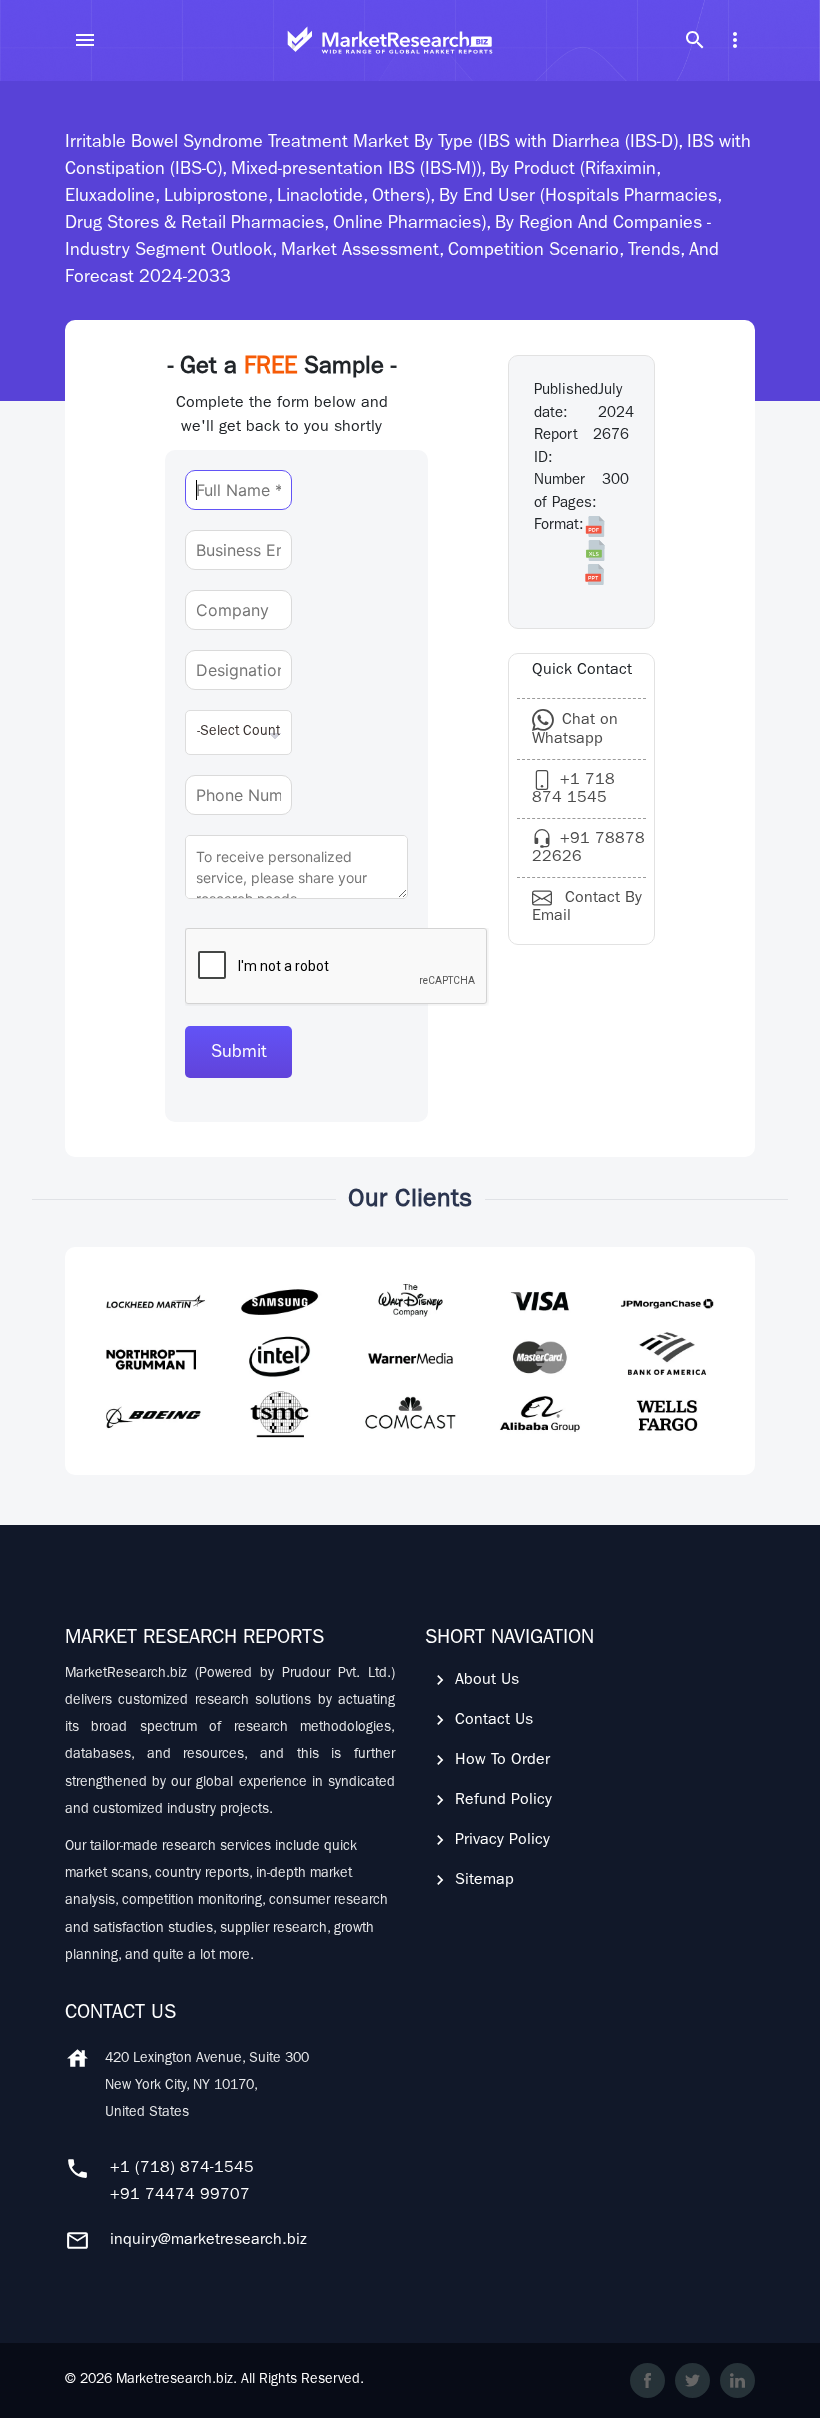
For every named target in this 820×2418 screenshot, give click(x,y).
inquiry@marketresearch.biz (208, 2241)
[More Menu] (735, 40)
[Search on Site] (695, 40)
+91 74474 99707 (180, 2196)
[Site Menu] (85, 40)
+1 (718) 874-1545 (182, 2169)
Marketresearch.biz (174, 2380)
